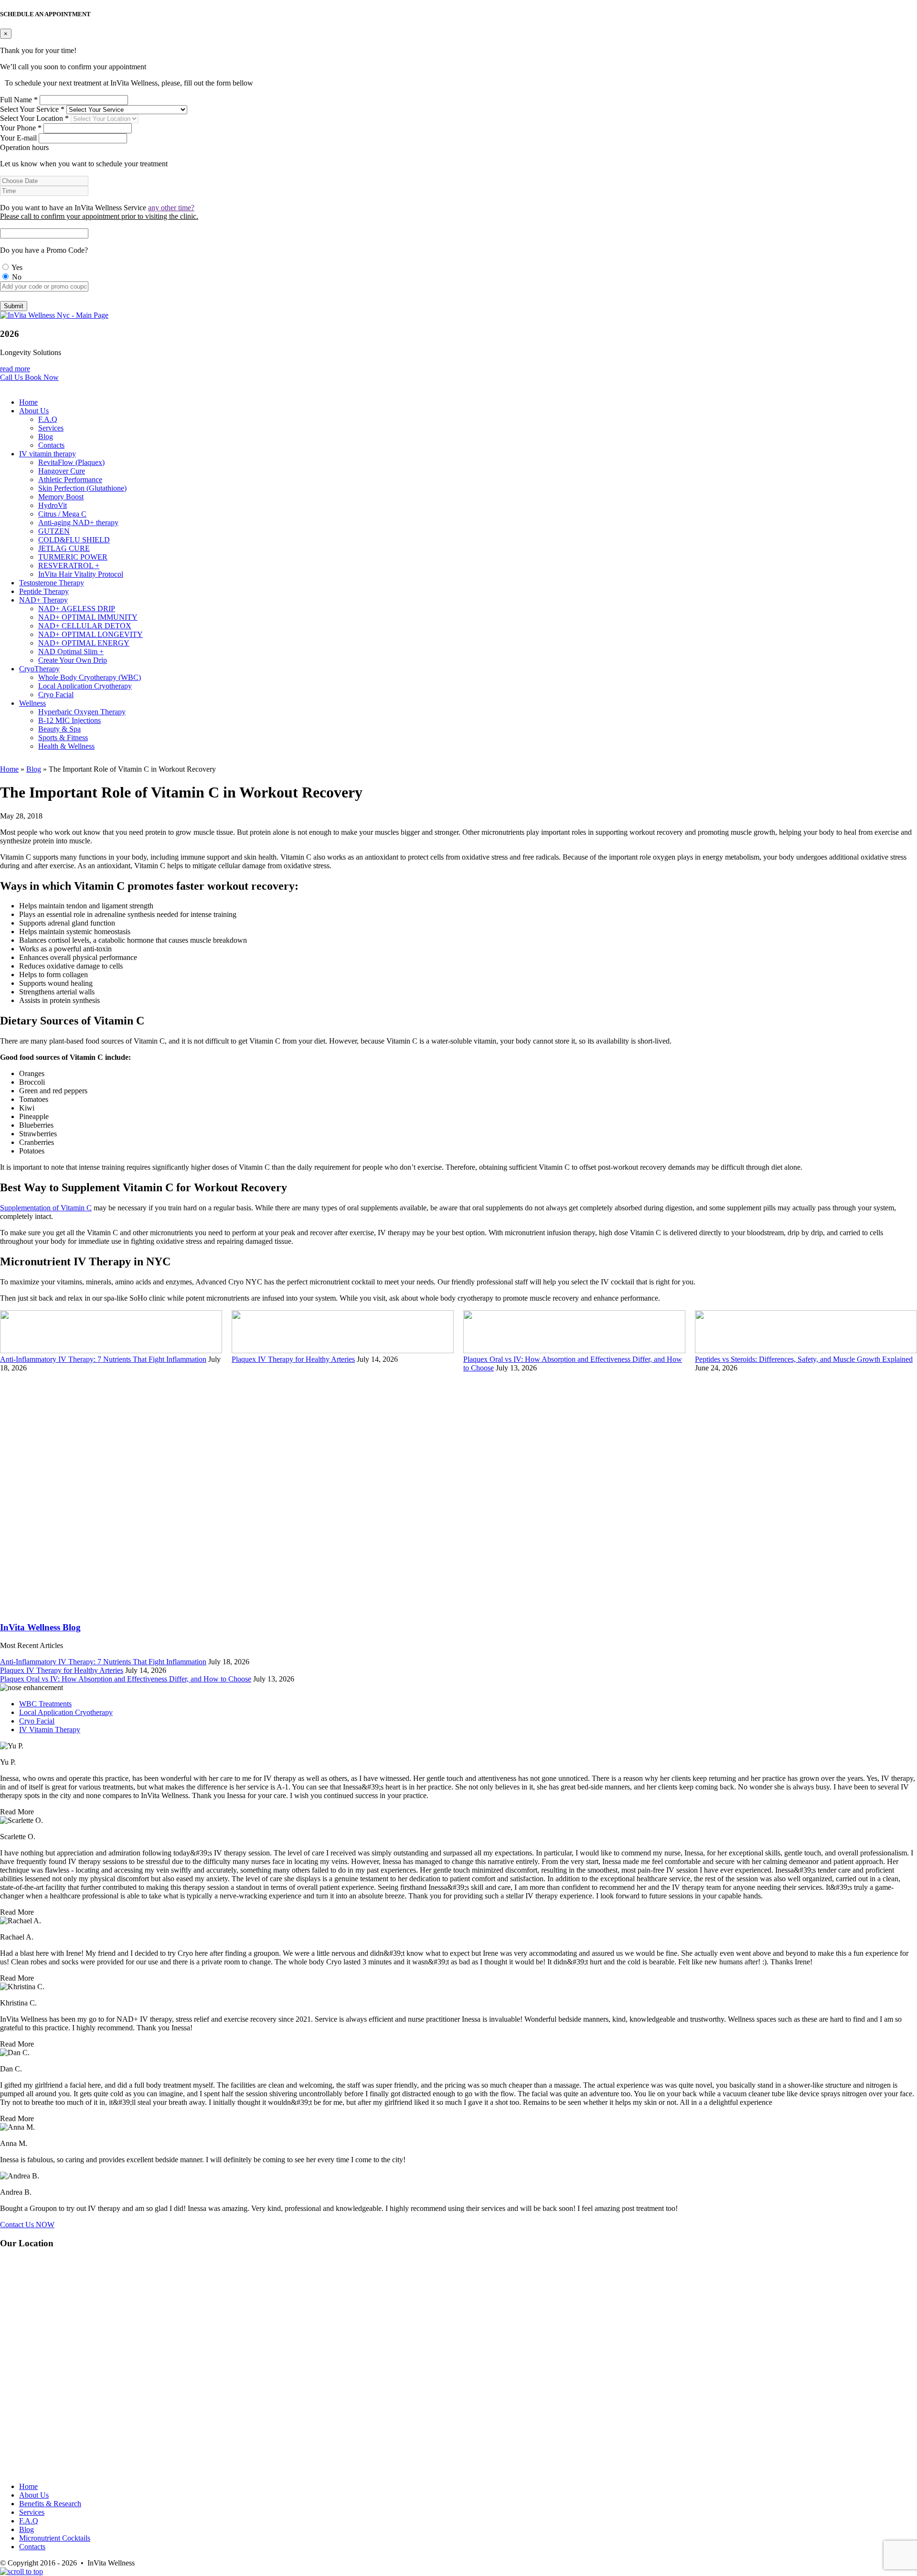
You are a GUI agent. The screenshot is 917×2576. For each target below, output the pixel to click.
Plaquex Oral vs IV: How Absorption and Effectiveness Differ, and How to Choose (126, 1679)
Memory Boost (61, 497)
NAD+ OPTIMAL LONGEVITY (91, 634)
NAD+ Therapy (43, 600)
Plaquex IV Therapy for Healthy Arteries (293, 1359)
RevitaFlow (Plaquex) (71, 462)
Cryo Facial (56, 695)
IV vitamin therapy (48, 454)
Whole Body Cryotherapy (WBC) (90, 677)
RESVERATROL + (69, 566)
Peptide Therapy (44, 591)
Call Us (12, 377)
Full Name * (19, 100)
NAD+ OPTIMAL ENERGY (84, 643)
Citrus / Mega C (62, 514)
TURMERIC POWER (73, 557)
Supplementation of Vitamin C (46, 1208)
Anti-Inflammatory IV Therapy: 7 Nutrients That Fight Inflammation (103, 1359)
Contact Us (27, 2225)
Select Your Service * (32, 109)
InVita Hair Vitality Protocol (81, 574)
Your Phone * (21, 128)
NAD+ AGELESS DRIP (77, 609)
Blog (46, 437)
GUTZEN (54, 531)
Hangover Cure (62, 471)
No (16, 277)
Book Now (42, 377)
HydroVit (53, 505)
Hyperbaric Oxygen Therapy (82, 712)
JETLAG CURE (64, 548)
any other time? (171, 208)
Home (28, 402)
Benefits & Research (50, 2504)
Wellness (32, 703)
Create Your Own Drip (73, 660)
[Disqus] (458, 1492)
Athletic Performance (70, 480)
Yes (16, 267)
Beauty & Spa (59, 729)
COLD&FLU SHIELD (74, 540)
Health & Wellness (66, 746)
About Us (34, 411)
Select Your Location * (34, 118)
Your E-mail (18, 138)
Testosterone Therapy (52, 583)
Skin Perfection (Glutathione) (82, 488)
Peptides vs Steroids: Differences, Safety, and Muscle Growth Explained (804, 1359)
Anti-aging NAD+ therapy (78, 523)
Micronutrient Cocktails (55, 2538)
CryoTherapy (39, 669)
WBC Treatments (45, 1704)
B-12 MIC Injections (69, 720)
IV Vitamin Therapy (50, 1730)
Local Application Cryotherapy (85, 686)
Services (51, 428)
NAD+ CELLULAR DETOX (85, 626)
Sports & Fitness (63, 738)
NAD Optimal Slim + (71, 652)
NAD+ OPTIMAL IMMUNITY (88, 617)
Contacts (51, 445)
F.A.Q (48, 419)
